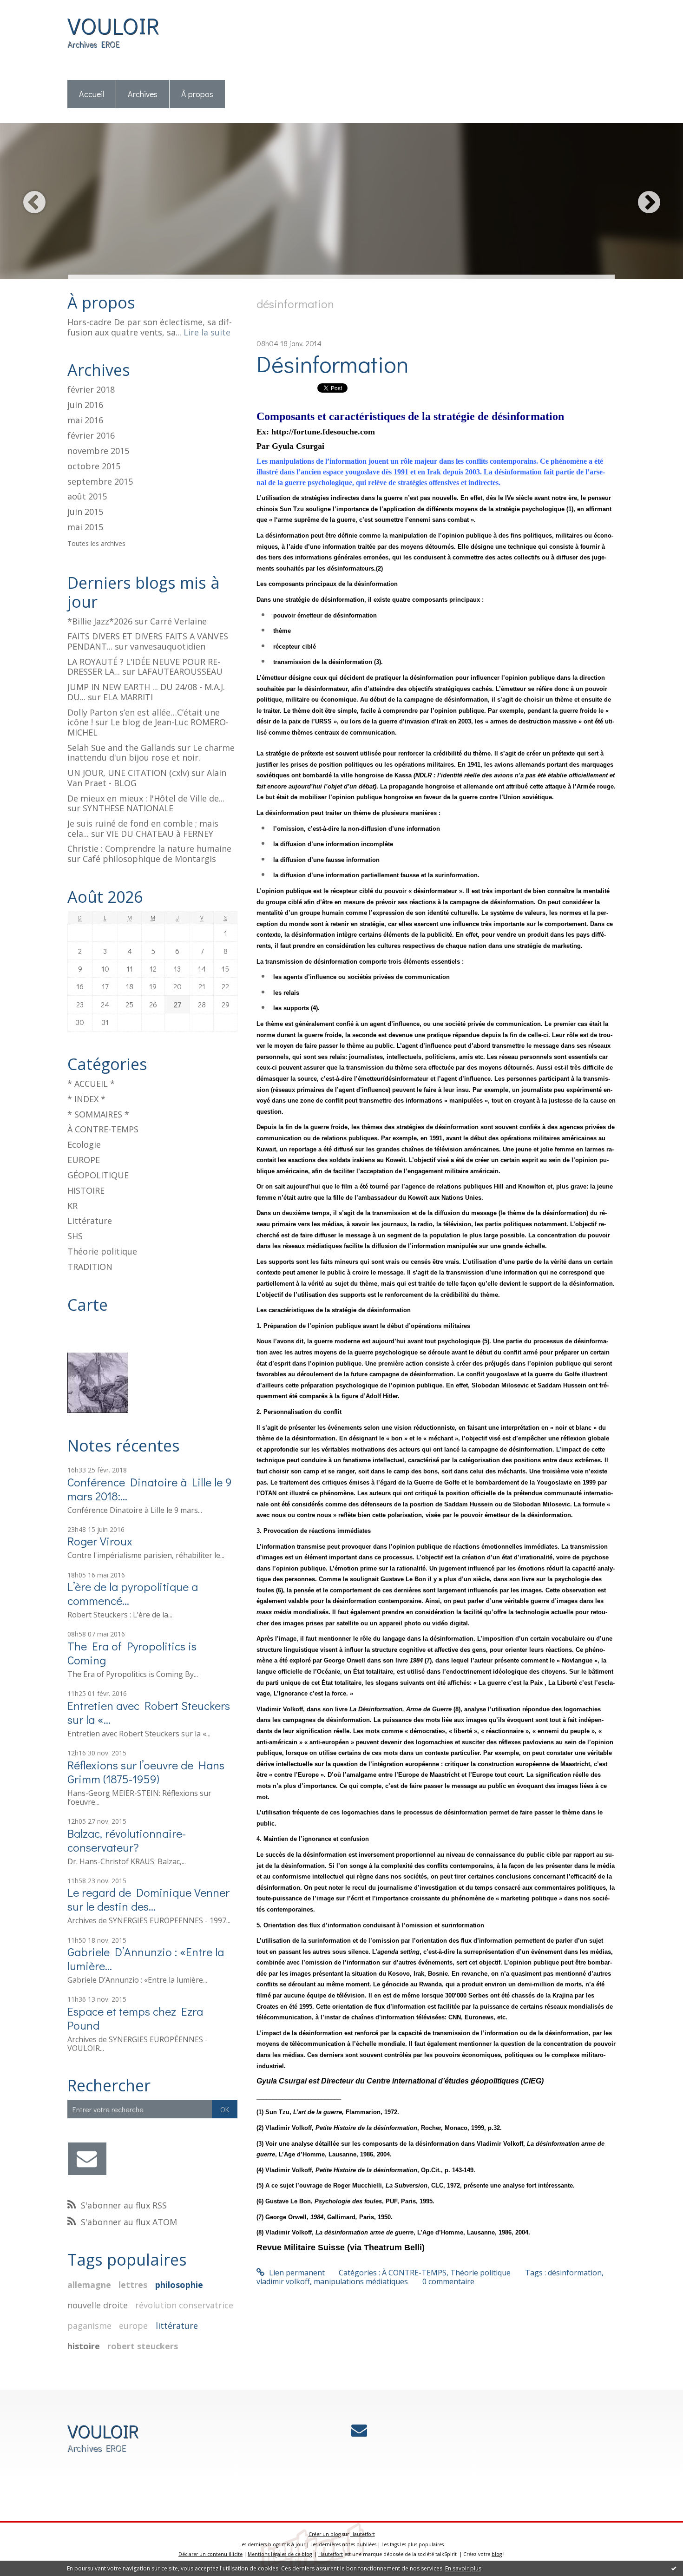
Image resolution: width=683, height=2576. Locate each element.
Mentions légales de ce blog (280, 2554)
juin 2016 (85, 405)
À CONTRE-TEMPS (103, 1129)
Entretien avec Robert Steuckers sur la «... (149, 1712)
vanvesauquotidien (168, 646)
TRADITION (90, 1267)
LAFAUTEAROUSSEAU (180, 671)
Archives (143, 94)
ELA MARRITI (128, 697)
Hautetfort (363, 2534)
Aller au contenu (33, 8)
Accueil (92, 94)
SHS (75, 1236)
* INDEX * (86, 1099)
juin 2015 (85, 512)
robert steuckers (143, 2346)
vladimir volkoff (283, 2281)
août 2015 (87, 497)
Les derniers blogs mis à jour (272, 2544)
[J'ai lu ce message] (674, 2568)
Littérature (90, 1221)
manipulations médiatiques (361, 2281)
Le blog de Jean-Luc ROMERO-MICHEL (148, 727)
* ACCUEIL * (91, 1084)
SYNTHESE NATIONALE (128, 808)
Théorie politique (102, 1251)
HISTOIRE (86, 1190)
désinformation (575, 2273)
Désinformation (333, 364)
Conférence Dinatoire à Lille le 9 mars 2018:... (150, 1489)
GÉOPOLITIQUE (98, 1175)
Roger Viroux (100, 1541)
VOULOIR (113, 25)
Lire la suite (207, 332)
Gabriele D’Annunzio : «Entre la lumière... (146, 1959)
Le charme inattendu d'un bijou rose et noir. (151, 753)
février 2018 (91, 390)
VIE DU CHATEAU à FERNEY (160, 834)
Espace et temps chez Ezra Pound (135, 2018)
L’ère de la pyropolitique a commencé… (133, 1594)
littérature (177, 2326)
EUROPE (84, 1160)
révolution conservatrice (184, 2305)
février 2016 (91, 436)
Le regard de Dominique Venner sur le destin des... (148, 1899)
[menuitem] (92, 95)
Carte (88, 1305)
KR (72, 1206)
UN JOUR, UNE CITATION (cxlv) (128, 773)
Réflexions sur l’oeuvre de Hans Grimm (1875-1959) (146, 1772)
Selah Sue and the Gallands (121, 748)
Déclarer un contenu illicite (210, 2554)
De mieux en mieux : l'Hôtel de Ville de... (146, 798)
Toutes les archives (96, 544)
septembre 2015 (100, 482)
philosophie (179, 2285)
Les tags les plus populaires (413, 2544)
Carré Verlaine (178, 621)
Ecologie (84, 1144)
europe (133, 2326)
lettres (133, 2285)
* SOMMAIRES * (98, 1114)
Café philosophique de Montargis (149, 859)
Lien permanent (296, 2273)
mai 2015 (85, 527)
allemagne (89, 2285)
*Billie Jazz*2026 (100, 621)
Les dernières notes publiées (343, 2544)
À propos (197, 94)
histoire (84, 2346)
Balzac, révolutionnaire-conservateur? (127, 1840)
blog (497, 2554)
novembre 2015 (98, 451)
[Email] (87, 2159)
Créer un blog (325, 2534)
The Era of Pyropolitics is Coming (132, 1653)
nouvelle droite (98, 2305)
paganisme (89, 2326)
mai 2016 (85, 421)
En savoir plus (463, 2568)
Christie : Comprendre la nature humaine (149, 848)
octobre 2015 (94, 467)
